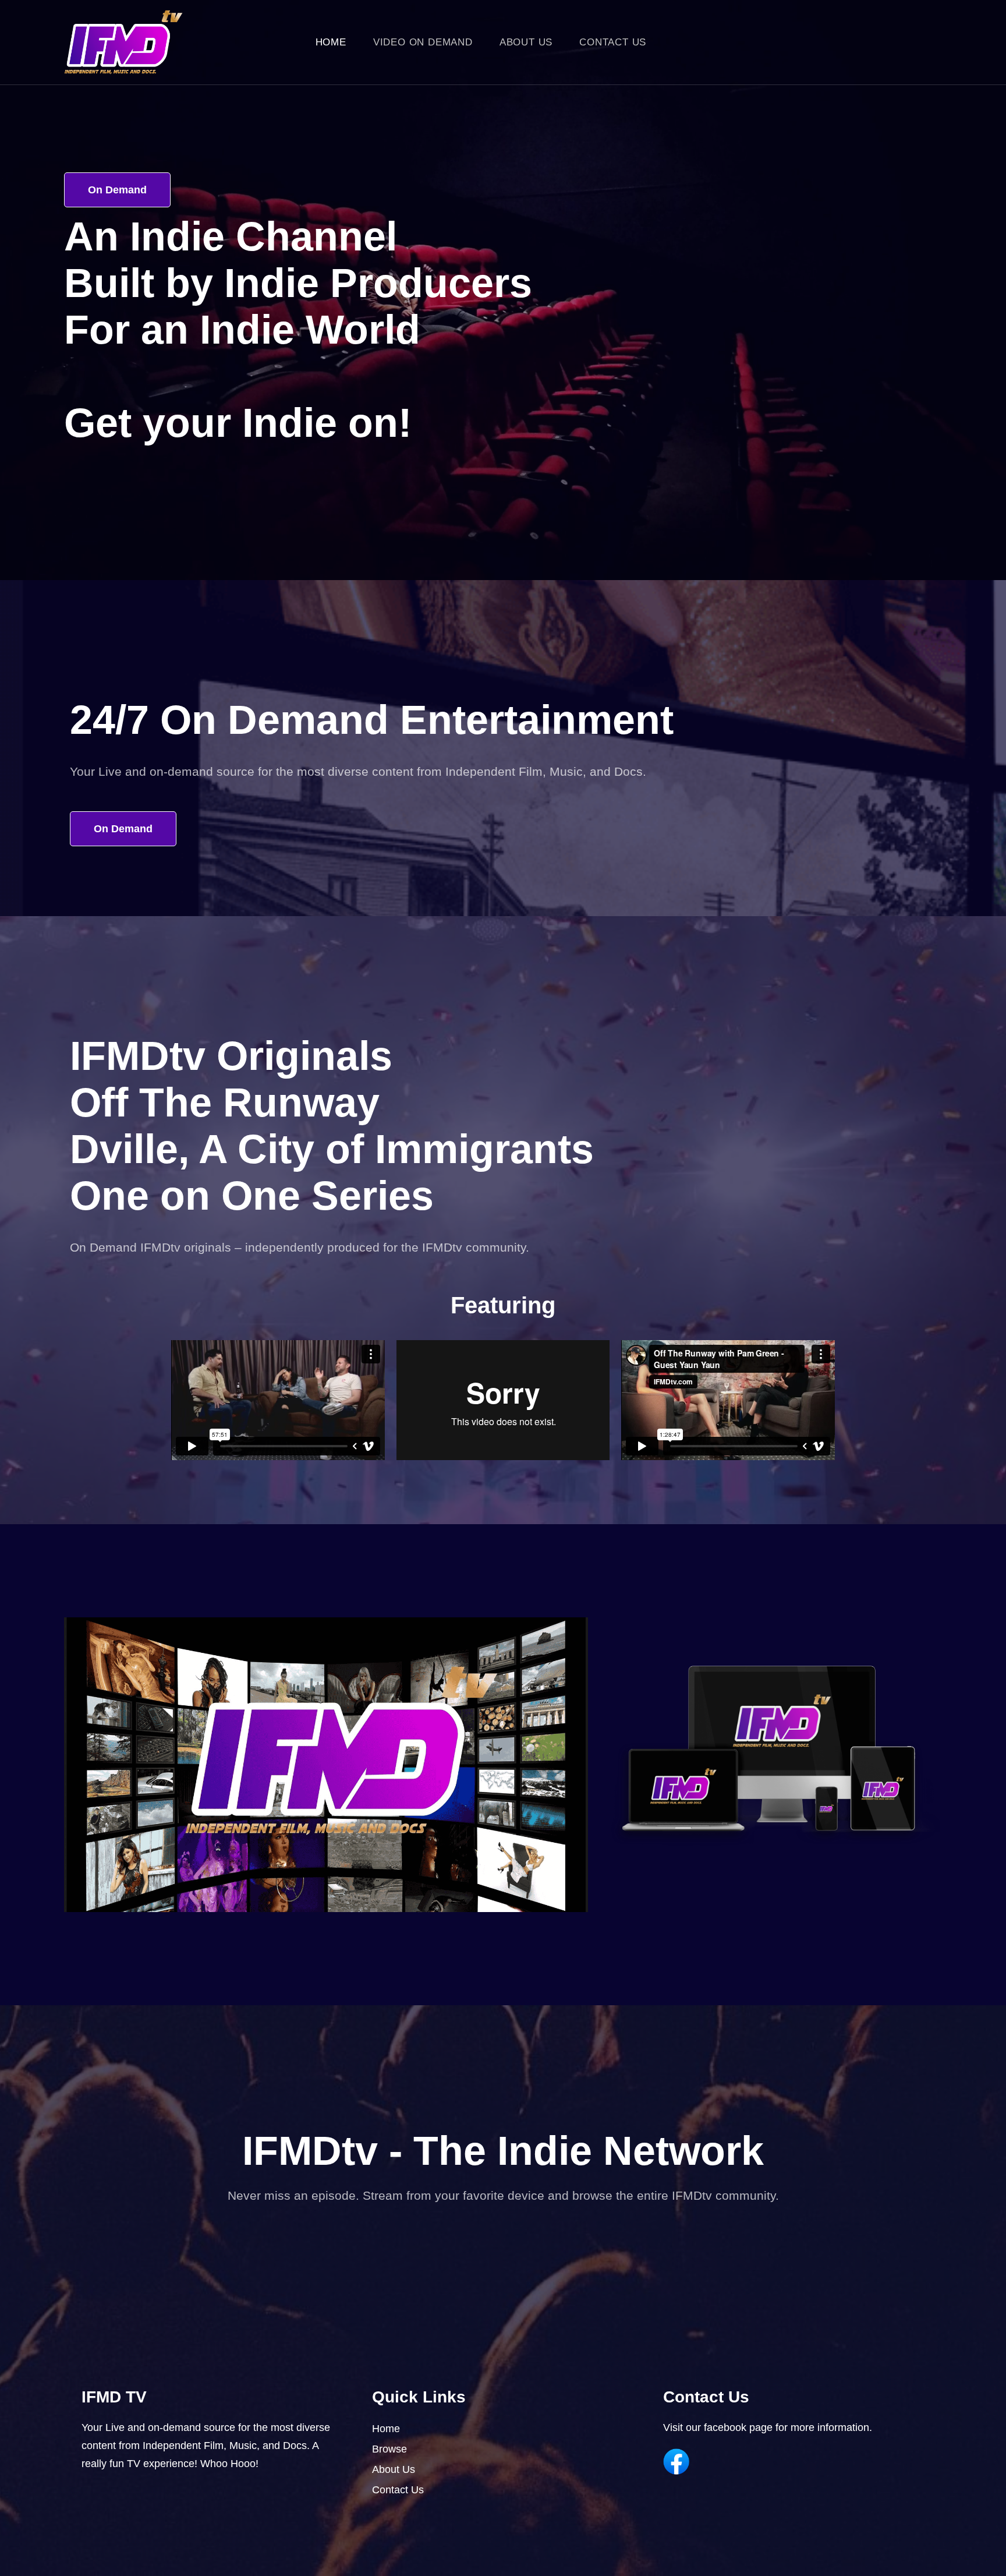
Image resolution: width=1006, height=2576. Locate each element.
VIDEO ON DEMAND (423, 42)
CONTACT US (613, 42)
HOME (331, 42)
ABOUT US (526, 42)
